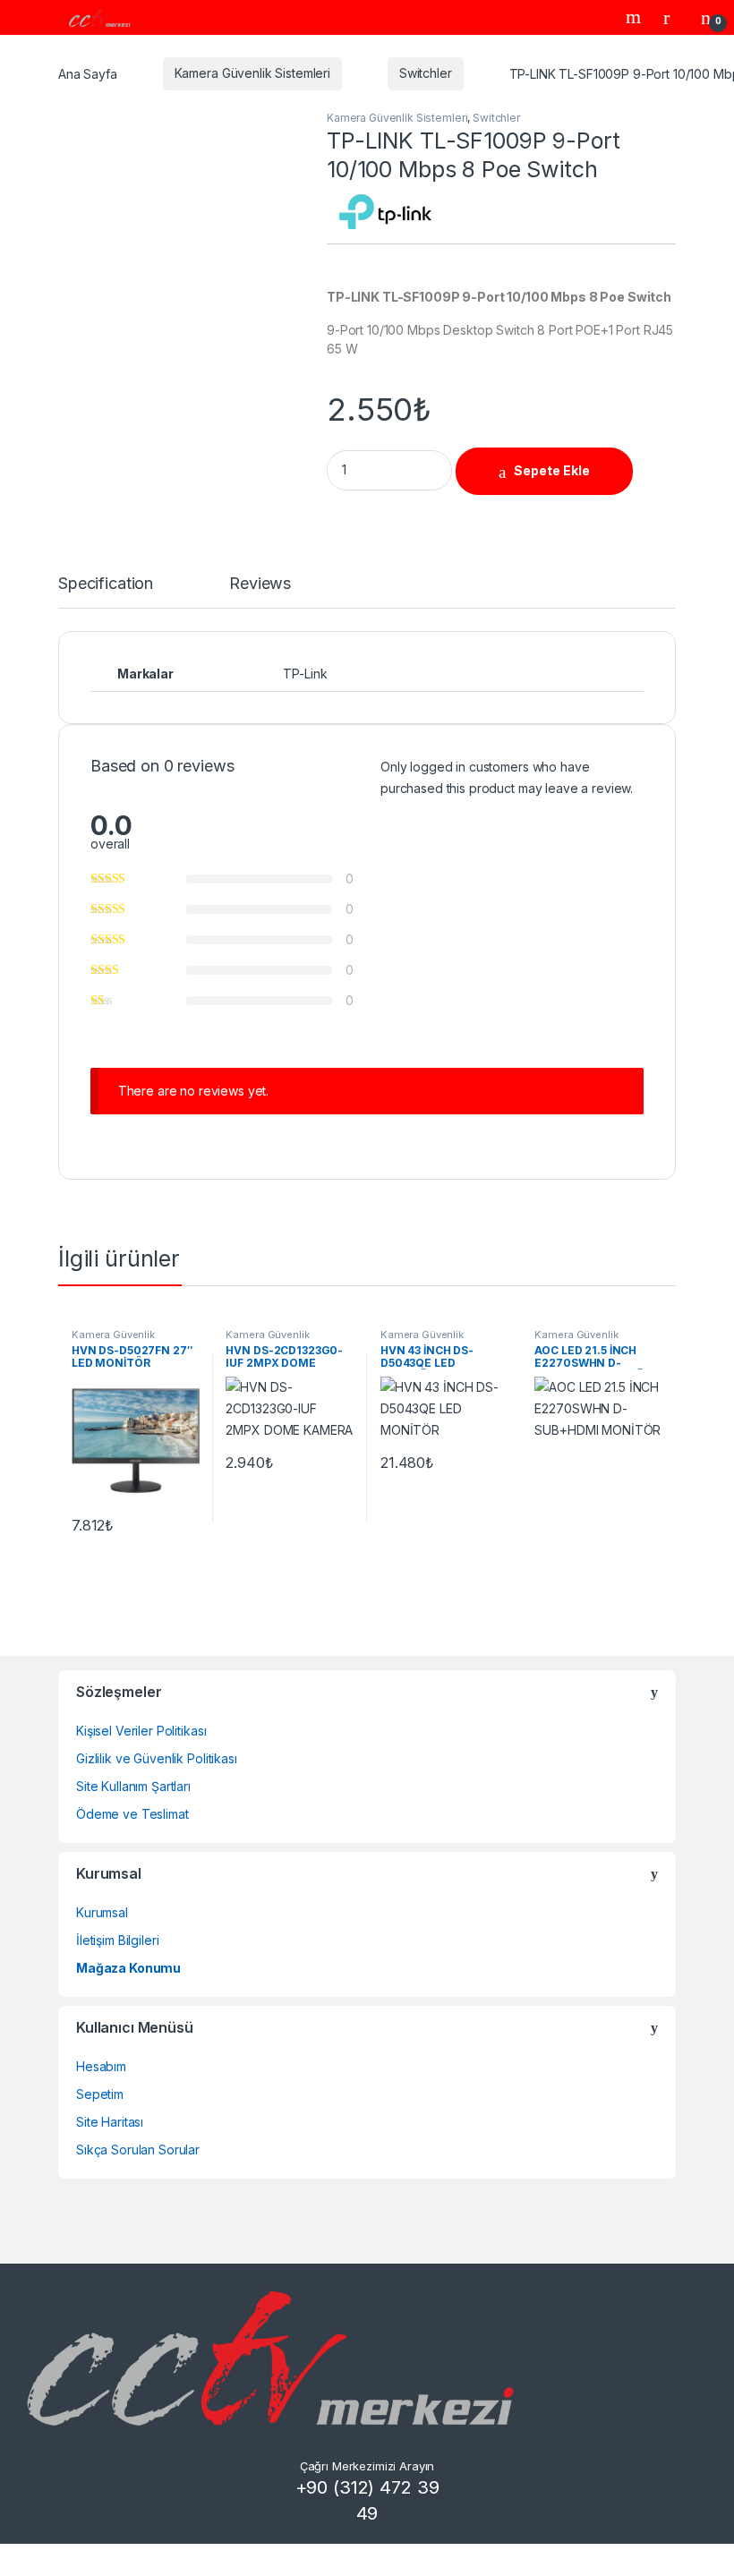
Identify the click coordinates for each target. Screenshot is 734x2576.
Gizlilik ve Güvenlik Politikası (157, 1758)
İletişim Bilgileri (117, 1940)
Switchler (426, 73)
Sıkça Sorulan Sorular (138, 2150)
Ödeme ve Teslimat (132, 1814)
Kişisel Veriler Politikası (141, 1731)
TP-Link (305, 674)
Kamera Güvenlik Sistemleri (252, 73)
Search (636, 17)
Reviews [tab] (260, 584)
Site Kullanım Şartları (133, 1786)
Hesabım (101, 2066)
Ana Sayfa (88, 73)
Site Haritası (110, 2122)
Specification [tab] (106, 584)
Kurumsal (102, 1912)
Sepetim (100, 2094)
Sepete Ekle (552, 470)
